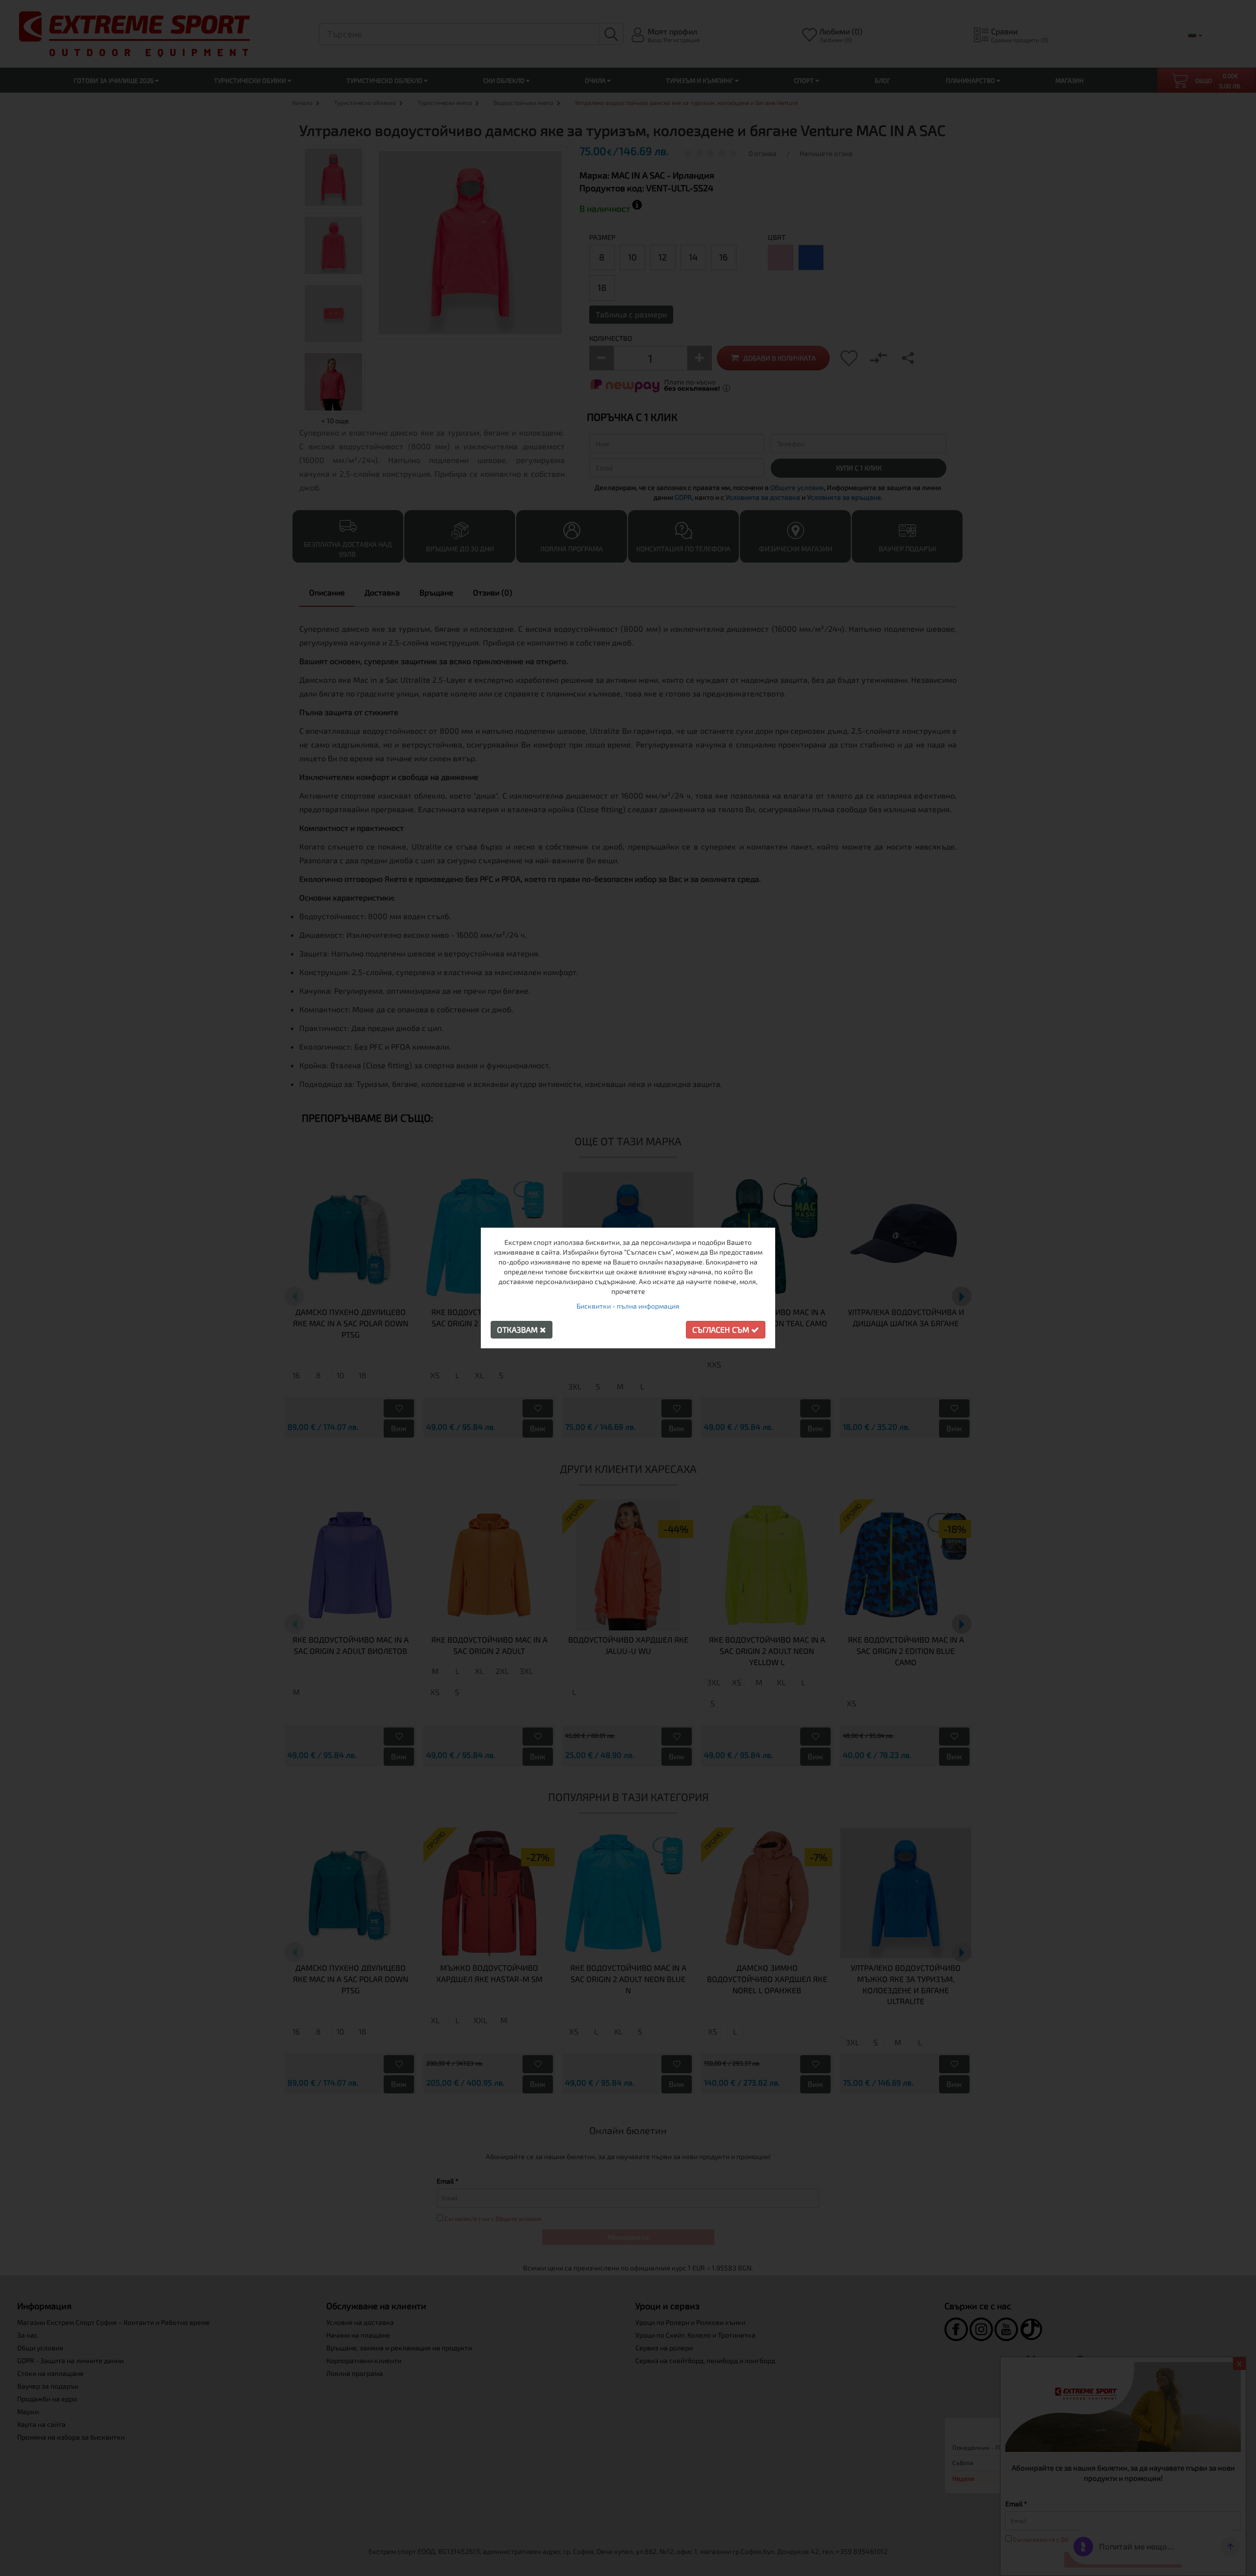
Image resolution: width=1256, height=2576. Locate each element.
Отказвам (518, 1329)
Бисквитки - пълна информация (628, 1306)
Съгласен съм (722, 1329)
